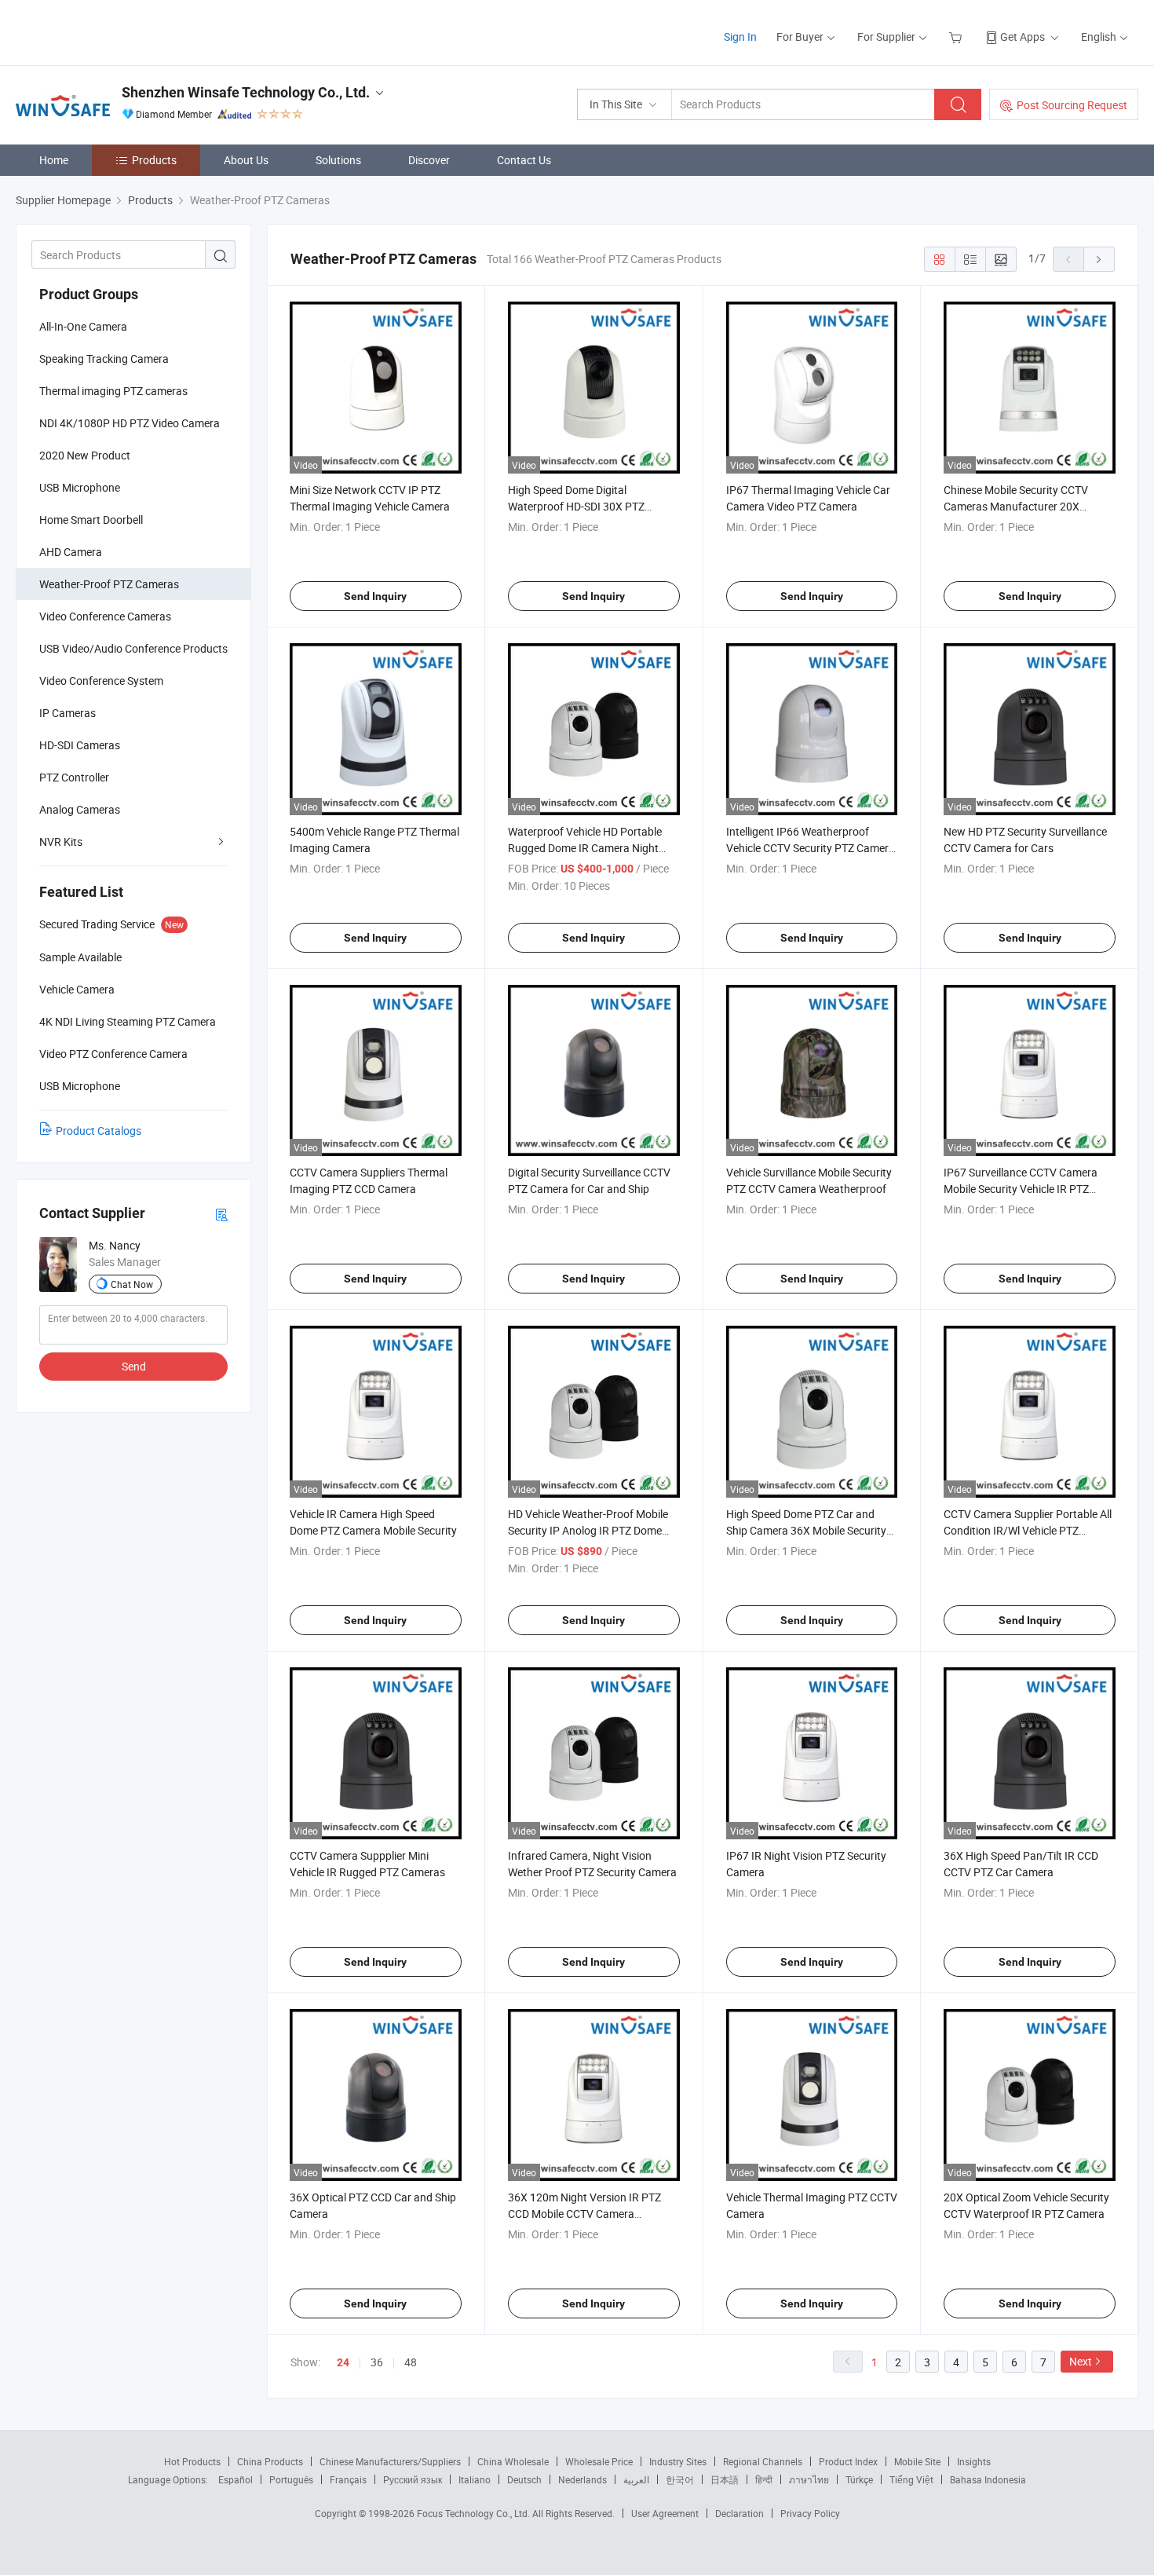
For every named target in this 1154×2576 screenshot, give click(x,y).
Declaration (740, 2513)
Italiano (475, 2479)
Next (1081, 2361)
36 (377, 2362)
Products (154, 160)
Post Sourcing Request (1072, 105)
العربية (636, 2479)
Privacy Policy (810, 2513)
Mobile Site (917, 2461)
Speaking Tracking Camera (104, 359)
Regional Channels (763, 2461)
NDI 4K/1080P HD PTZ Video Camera (130, 423)
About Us (246, 160)
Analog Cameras (80, 809)
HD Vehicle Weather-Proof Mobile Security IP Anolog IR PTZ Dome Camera (588, 1530)
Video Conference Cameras (105, 616)
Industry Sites (678, 2461)
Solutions (338, 160)
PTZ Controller (74, 777)
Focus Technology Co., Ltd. (475, 2513)
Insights (974, 2461)
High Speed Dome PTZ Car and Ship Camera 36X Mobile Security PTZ (806, 1530)
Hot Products (192, 2461)
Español (236, 2479)
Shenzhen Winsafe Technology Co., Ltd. (246, 92)
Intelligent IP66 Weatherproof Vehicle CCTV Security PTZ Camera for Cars (811, 848)
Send (134, 1366)
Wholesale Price (599, 2461)
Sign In (740, 37)
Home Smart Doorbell (91, 520)
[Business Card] (221, 1214)
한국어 (680, 2479)
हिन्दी (764, 2479)
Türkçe (859, 2479)
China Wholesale (513, 2461)
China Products (270, 2461)
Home (54, 160)
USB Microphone (80, 487)
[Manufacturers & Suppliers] (117, 31)
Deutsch (524, 2479)
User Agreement (665, 2513)
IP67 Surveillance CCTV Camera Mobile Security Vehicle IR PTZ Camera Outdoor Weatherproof (1021, 1189)
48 (411, 2362)
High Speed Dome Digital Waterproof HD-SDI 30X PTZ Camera (576, 506)
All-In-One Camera (83, 326)
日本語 (725, 2479)
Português (291, 2479)
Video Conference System (101, 681)
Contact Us (524, 160)
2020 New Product (85, 455)
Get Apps (1023, 37)
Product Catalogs (99, 1131)
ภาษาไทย (809, 2479)
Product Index (848, 2461)
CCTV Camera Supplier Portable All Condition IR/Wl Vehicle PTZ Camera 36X (1028, 1530)
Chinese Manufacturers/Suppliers (390, 2461)
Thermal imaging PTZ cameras (113, 391)
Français (348, 2479)
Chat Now (132, 1284)
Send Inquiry (375, 596)
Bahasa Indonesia (988, 2479)
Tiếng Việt (911, 2479)
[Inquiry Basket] (957, 37)
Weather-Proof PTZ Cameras (109, 584)
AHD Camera (71, 552)
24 (343, 2362)
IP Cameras (68, 713)
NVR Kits (61, 842)
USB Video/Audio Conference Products (133, 648)
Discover (429, 160)
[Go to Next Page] (1099, 259)
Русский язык (413, 2479)
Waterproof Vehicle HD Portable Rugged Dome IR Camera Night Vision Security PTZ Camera (585, 848)
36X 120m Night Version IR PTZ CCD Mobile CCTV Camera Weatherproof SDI (584, 2214)
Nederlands (582, 2479)
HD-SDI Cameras (80, 745)
